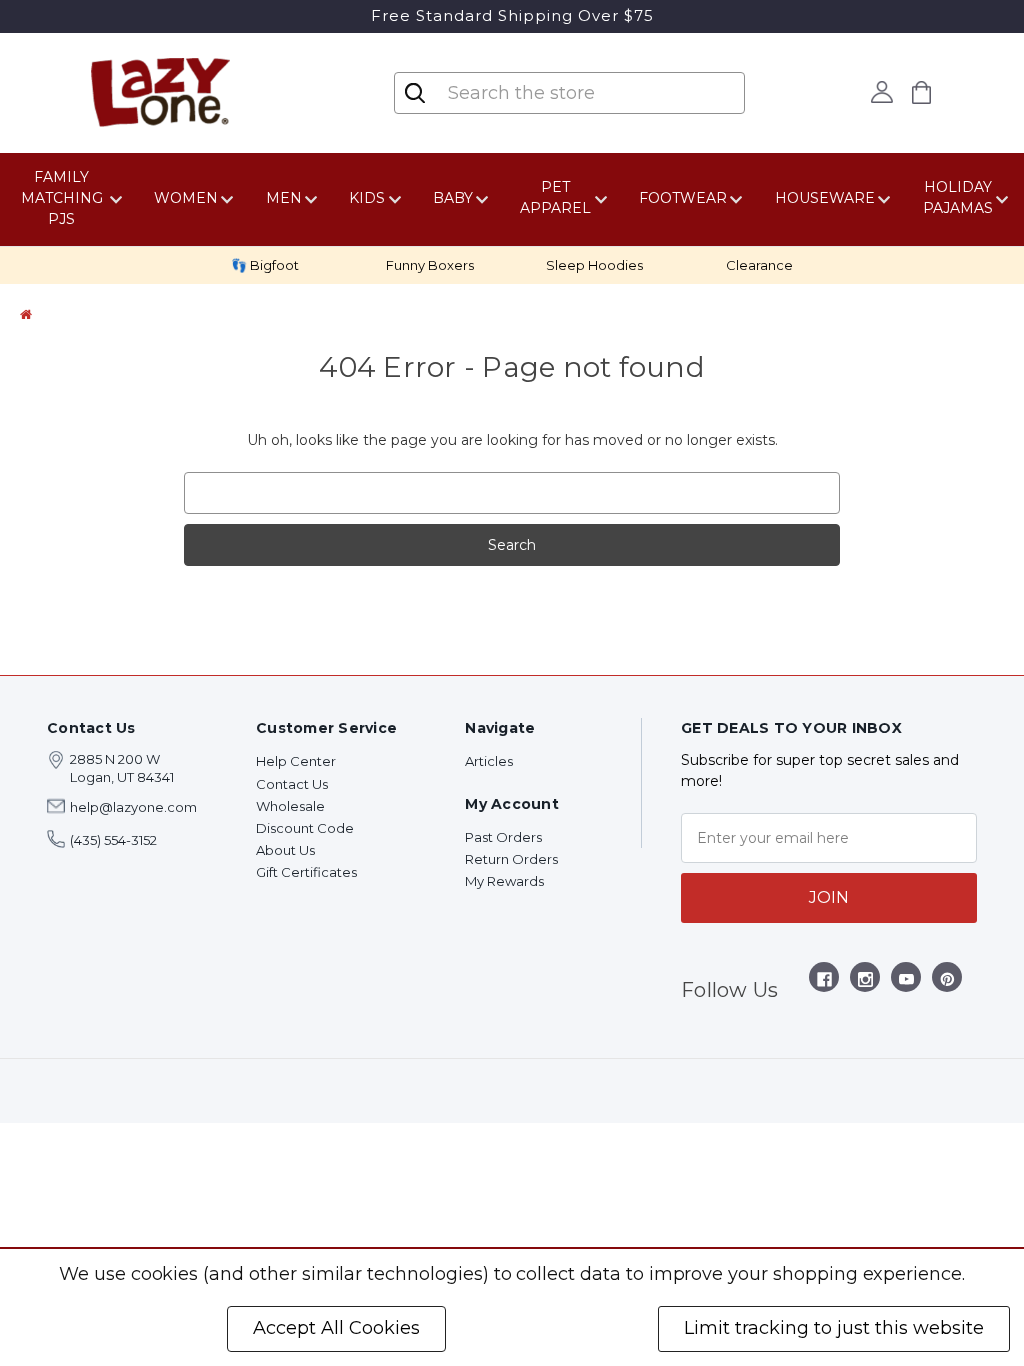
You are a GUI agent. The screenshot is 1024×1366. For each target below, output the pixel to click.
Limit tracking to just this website (834, 1328)
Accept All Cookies (336, 1328)
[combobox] (571, 93)
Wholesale (290, 806)
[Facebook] (824, 982)
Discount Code (305, 828)
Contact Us (292, 784)
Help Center (296, 761)
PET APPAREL (555, 197)
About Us (285, 850)
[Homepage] (26, 314)
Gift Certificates (306, 872)
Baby (453, 198)
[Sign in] (882, 92)
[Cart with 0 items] (922, 92)
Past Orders (503, 837)
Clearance (759, 265)
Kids (367, 198)
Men (284, 198)
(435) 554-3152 (113, 840)
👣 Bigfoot (265, 265)
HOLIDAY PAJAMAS (958, 197)
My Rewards (504, 881)
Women (186, 198)
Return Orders (511, 859)
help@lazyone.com (133, 807)
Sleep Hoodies (594, 265)
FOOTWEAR (683, 198)
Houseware (825, 198)
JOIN (829, 897)
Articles (489, 761)
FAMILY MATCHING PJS (62, 198)
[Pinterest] (947, 982)
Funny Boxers (430, 265)
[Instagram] (865, 982)
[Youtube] (906, 982)
